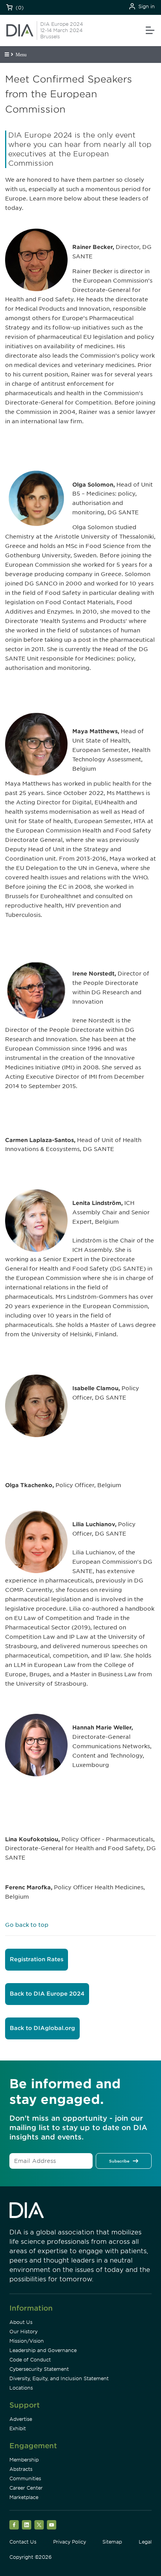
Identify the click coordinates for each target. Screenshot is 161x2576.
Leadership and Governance (43, 2350)
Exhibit (18, 2428)
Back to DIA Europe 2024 (47, 1994)
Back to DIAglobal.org (42, 2028)
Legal (145, 2542)
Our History (23, 2332)
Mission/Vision (27, 2341)
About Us (21, 2322)
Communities (25, 2478)
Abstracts (21, 2469)
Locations (21, 2388)
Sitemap (112, 2542)
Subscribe (119, 2161)
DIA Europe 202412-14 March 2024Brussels (62, 30)
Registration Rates (37, 1959)
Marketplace (24, 2497)
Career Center (26, 2488)
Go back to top (27, 1925)
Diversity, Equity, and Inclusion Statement (59, 2378)
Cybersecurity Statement (39, 2369)
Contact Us (23, 2542)
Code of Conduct (30, 2360)
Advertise (21, 2419)
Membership (24, 2460)
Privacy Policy (70, 2542)
